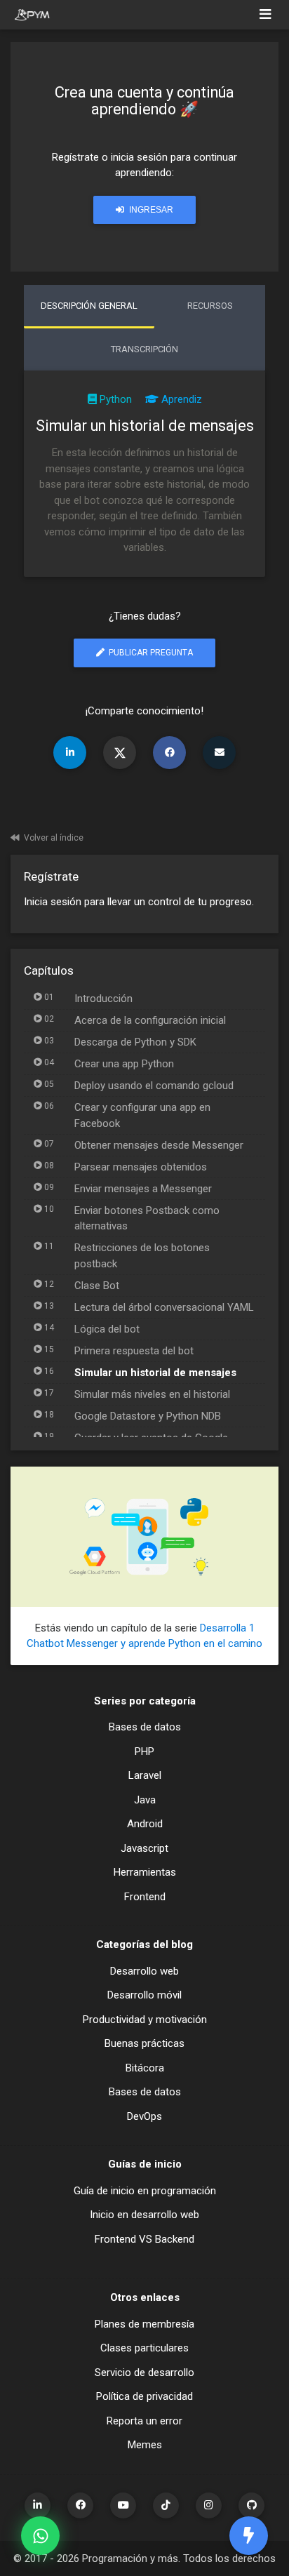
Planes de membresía (144, 2324)
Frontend (145, 1897)
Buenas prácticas (144, 2043)
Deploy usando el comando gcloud (154, 1086)
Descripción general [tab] (89, 306)
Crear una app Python (124, 1064)
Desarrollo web (144, 1971)
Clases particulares (144, 2348)
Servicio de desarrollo (144, 2373)
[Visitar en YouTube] (123, 2505)
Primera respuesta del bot (134, 1351)
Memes (145, 2445)
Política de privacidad (144, 2396)
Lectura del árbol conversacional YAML (164, 1307)
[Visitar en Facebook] (80, 2505)
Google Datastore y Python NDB (148, 1416)
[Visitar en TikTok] (166, 2505)
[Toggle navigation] (266, 15)
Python (116, 399)
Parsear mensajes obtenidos (141, 1167)
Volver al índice (54, 838)
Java (145, 1800)
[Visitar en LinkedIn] (38, 2505)
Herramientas (145, 1872)
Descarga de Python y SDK (135, 1042)
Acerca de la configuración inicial (150, 1020)
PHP (144, 1751)
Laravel (145, 1775)
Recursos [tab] (210, 306)
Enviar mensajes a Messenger (143, 1189)
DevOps (144, 2116)
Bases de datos (145, 1727)
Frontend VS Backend (144, 2239)
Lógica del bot (107, 1329)
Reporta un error (144, 2421)
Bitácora (145, 2068)
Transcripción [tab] (144, 349)
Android (145, 1824)
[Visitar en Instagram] (209, 2505)
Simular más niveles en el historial (152, 1394)
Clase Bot (97, 1286)
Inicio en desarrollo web (144, 2215)
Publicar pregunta (150, 653)
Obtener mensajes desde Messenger (159, 1145)
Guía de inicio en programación (145, 2191)
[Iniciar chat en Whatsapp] (40, 2536)
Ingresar (150, 210)
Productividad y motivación (145, 2020)
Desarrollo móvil (144, 1995)
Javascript (144, 1848)
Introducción (103, 999)
